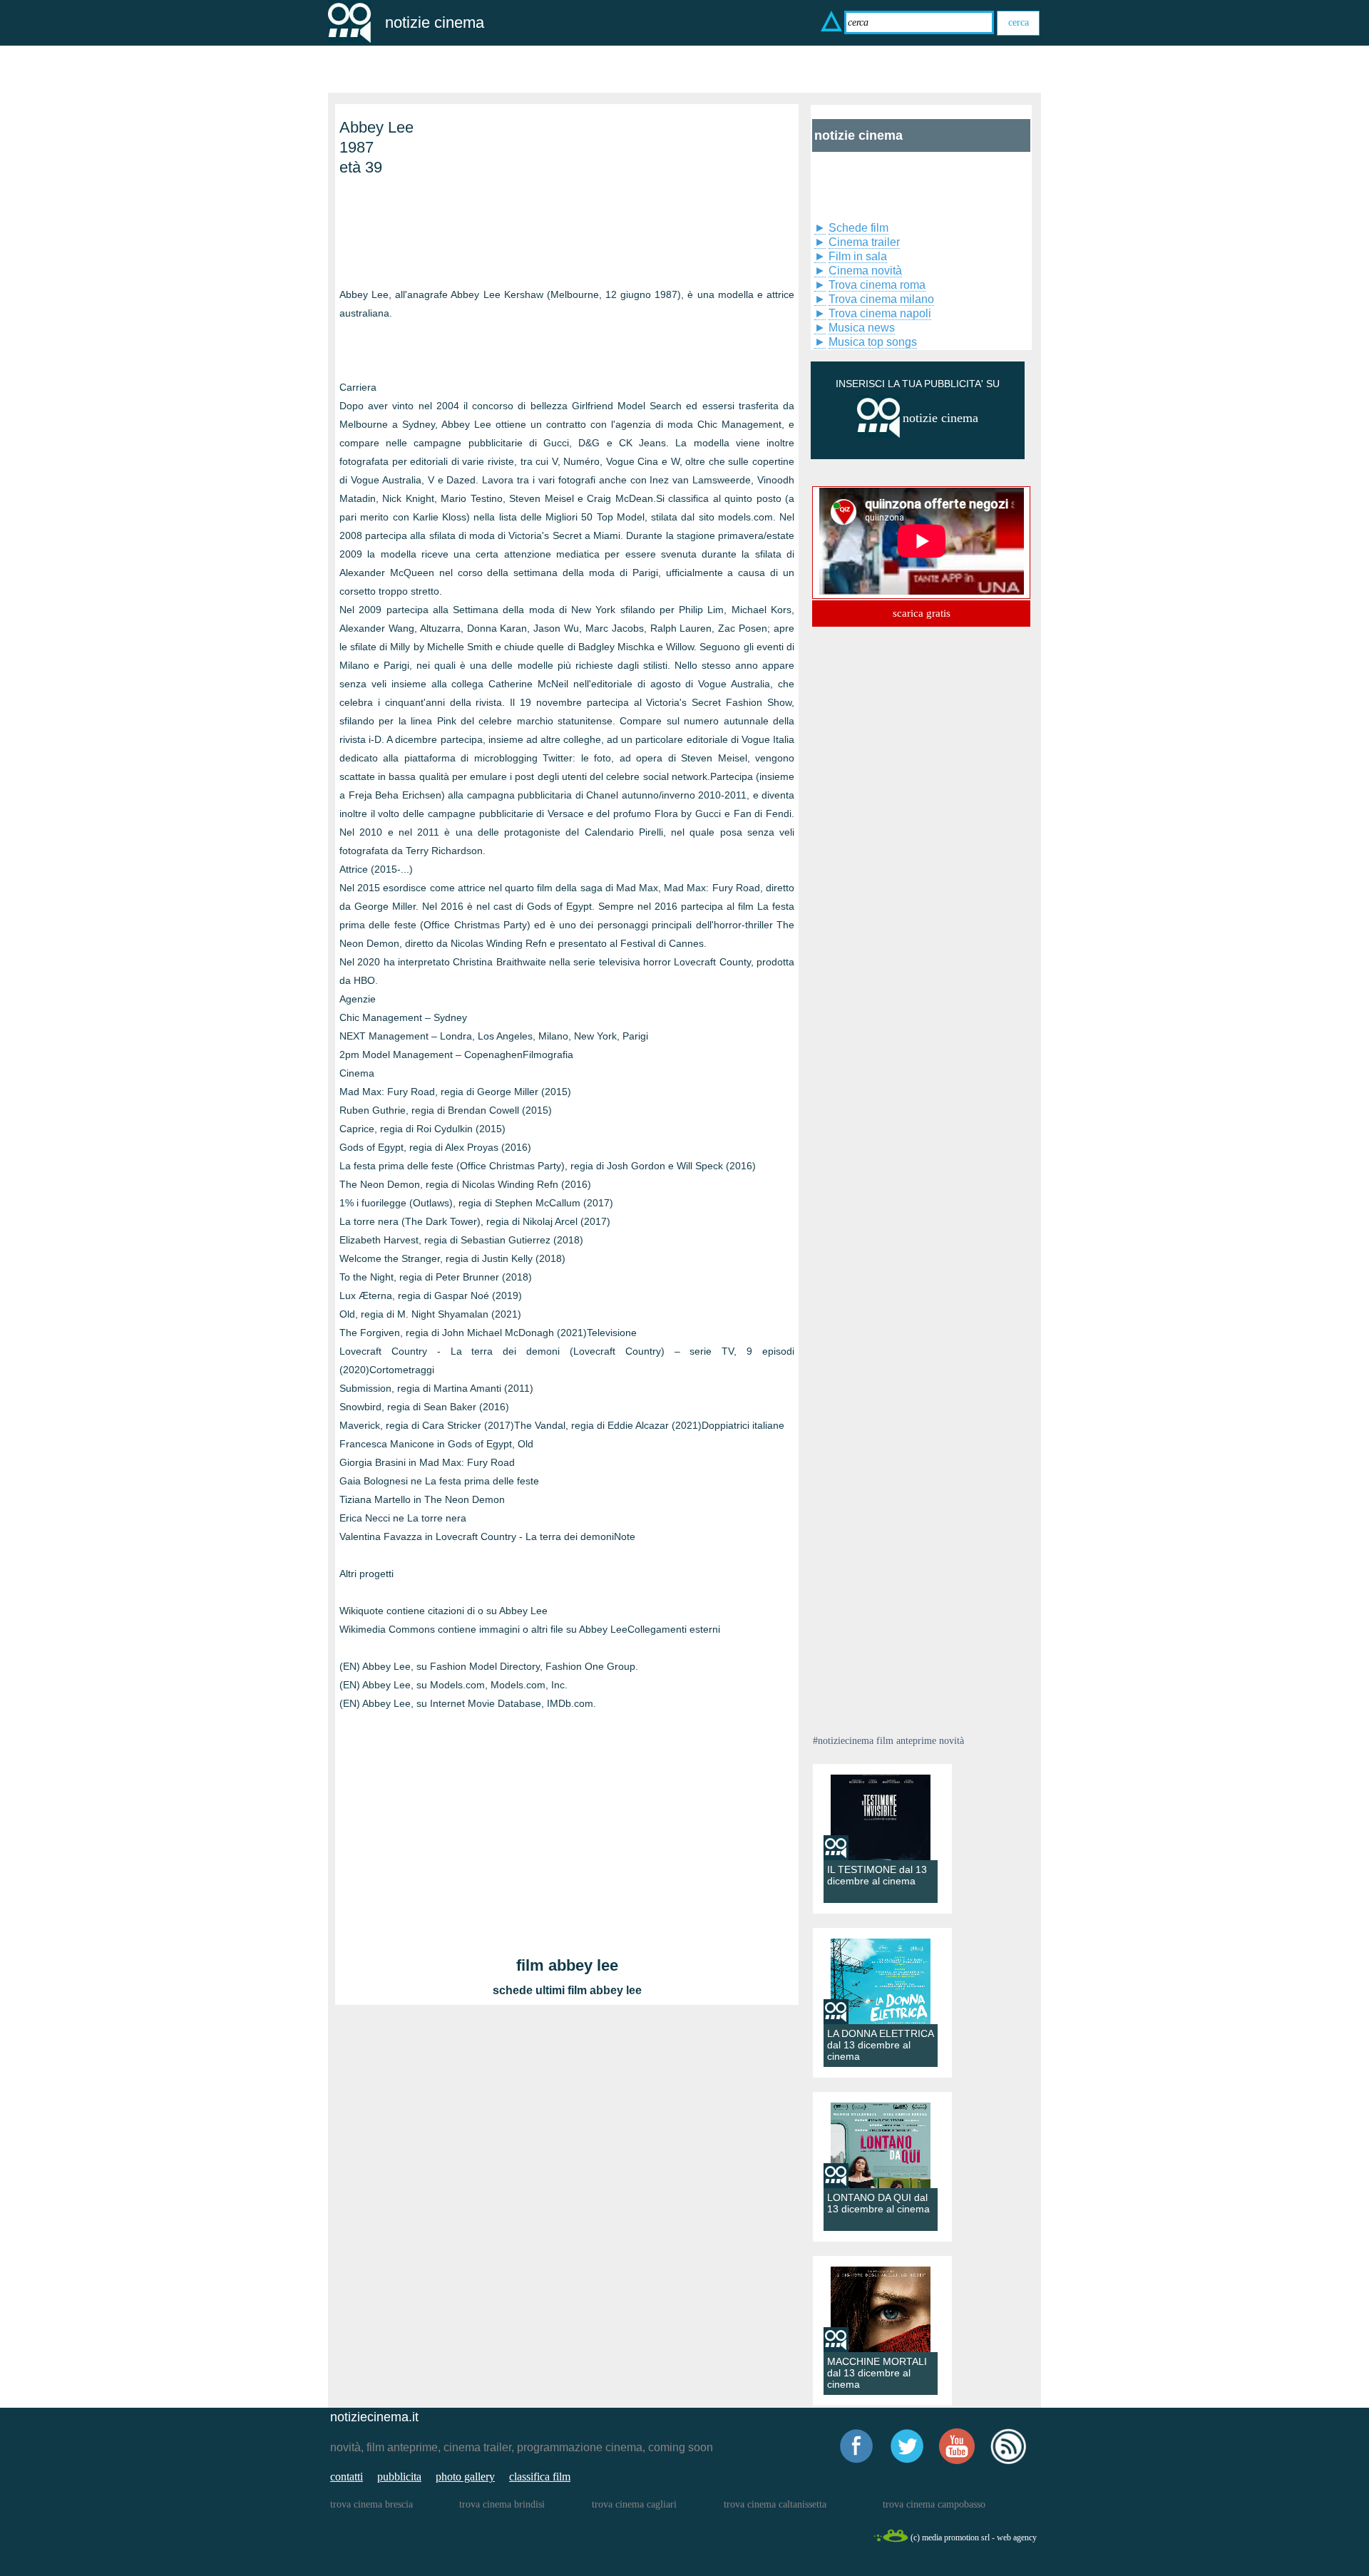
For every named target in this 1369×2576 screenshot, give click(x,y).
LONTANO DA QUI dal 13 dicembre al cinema (878, 2203)
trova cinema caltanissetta (775, 2504)
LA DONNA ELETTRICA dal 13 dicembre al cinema (880, 2045)
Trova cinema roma (877, 285)
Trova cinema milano (881, 299)
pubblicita (399, 2477)
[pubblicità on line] (878, 435)
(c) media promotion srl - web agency (974, 2537)
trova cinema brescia (371, 2504)
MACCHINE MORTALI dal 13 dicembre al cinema (877, 2373)
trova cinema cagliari (634, 2504)
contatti (347, 2477)
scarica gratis (922, 613)
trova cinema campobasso (934, 2504)
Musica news (862, 328)
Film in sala (858, 256)
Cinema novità (865, 271)
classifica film (540, 2477)
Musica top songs (873, 342)
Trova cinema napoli (880, 313)
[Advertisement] (411, 229)
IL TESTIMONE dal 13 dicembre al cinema (877, 1875)
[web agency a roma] (891, 2540)
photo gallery (465, 2477)
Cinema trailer (864, 242)
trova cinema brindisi (502, 2504)
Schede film (858, 228)
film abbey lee (567, 1965)
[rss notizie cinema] (1008, 2462)
